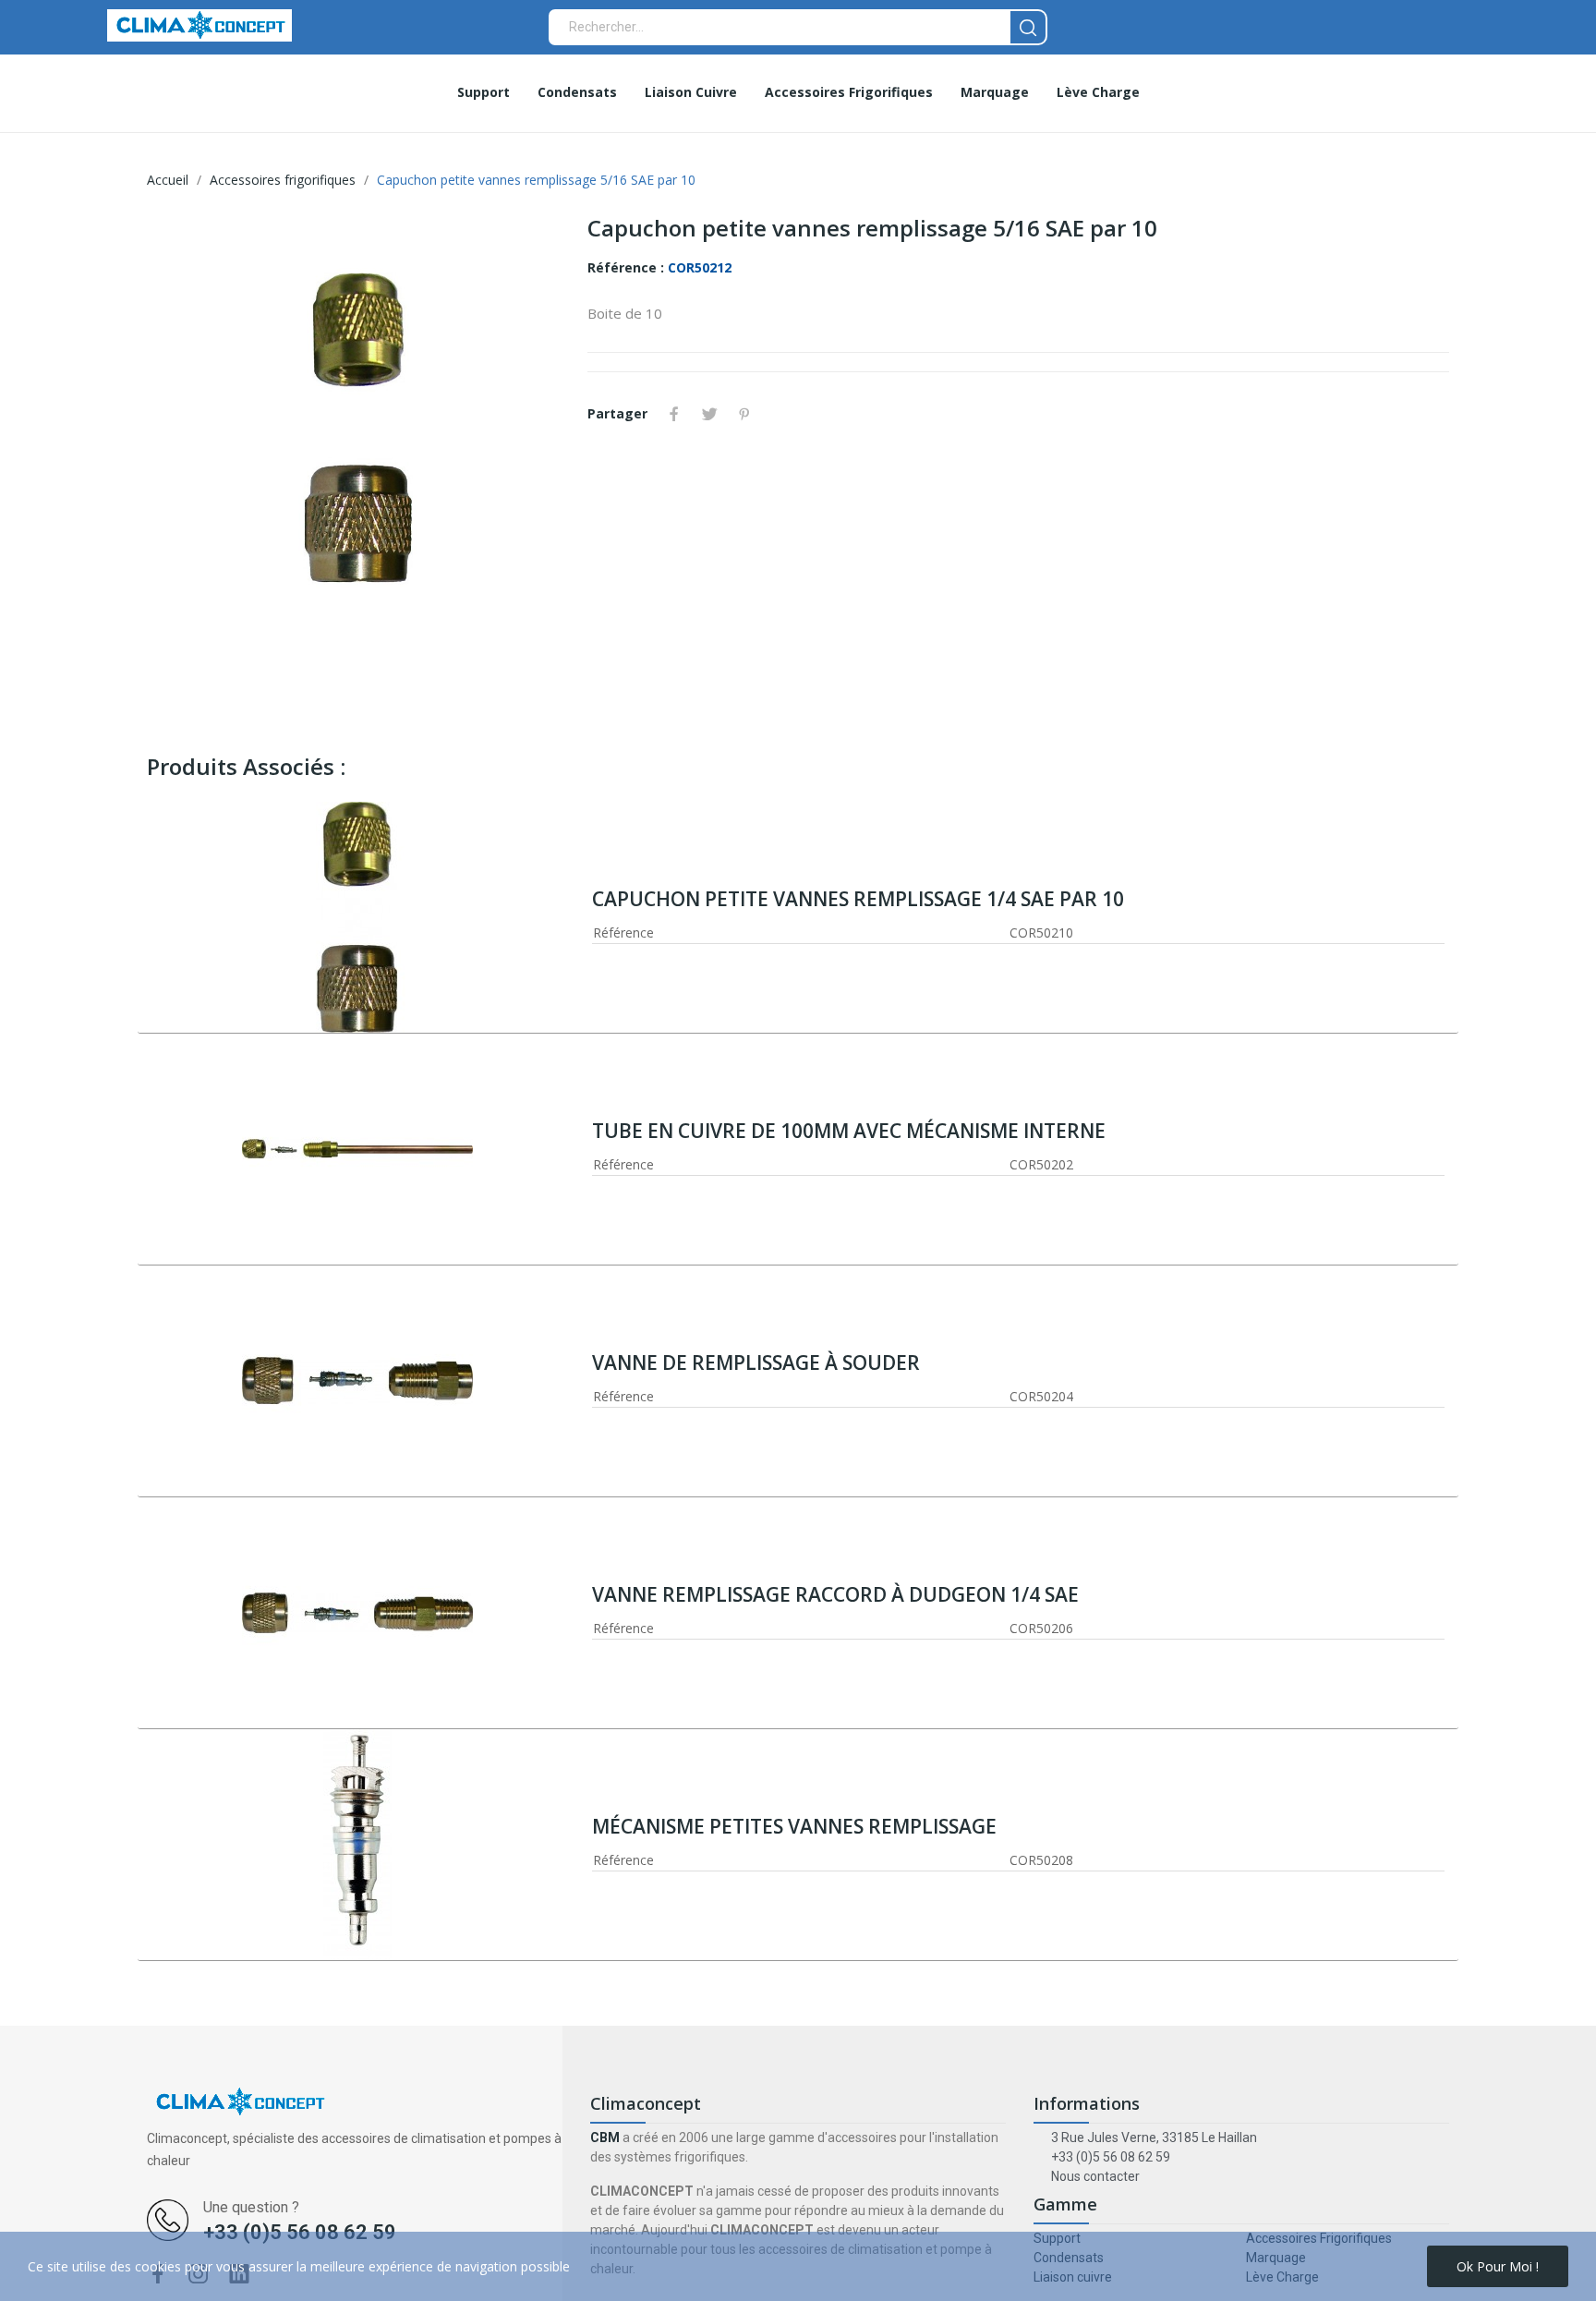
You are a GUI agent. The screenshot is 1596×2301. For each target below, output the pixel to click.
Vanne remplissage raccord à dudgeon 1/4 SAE (835, 1594)
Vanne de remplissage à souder (756, 1362)
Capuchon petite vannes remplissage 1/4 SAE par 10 (858, 899)
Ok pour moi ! (1498, 2266)
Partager (674, 414)
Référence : (626, 267)
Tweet (709, 414)
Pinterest (744, 414)
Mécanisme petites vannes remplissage (794, 1826)
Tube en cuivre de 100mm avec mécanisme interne (849, 1131)
